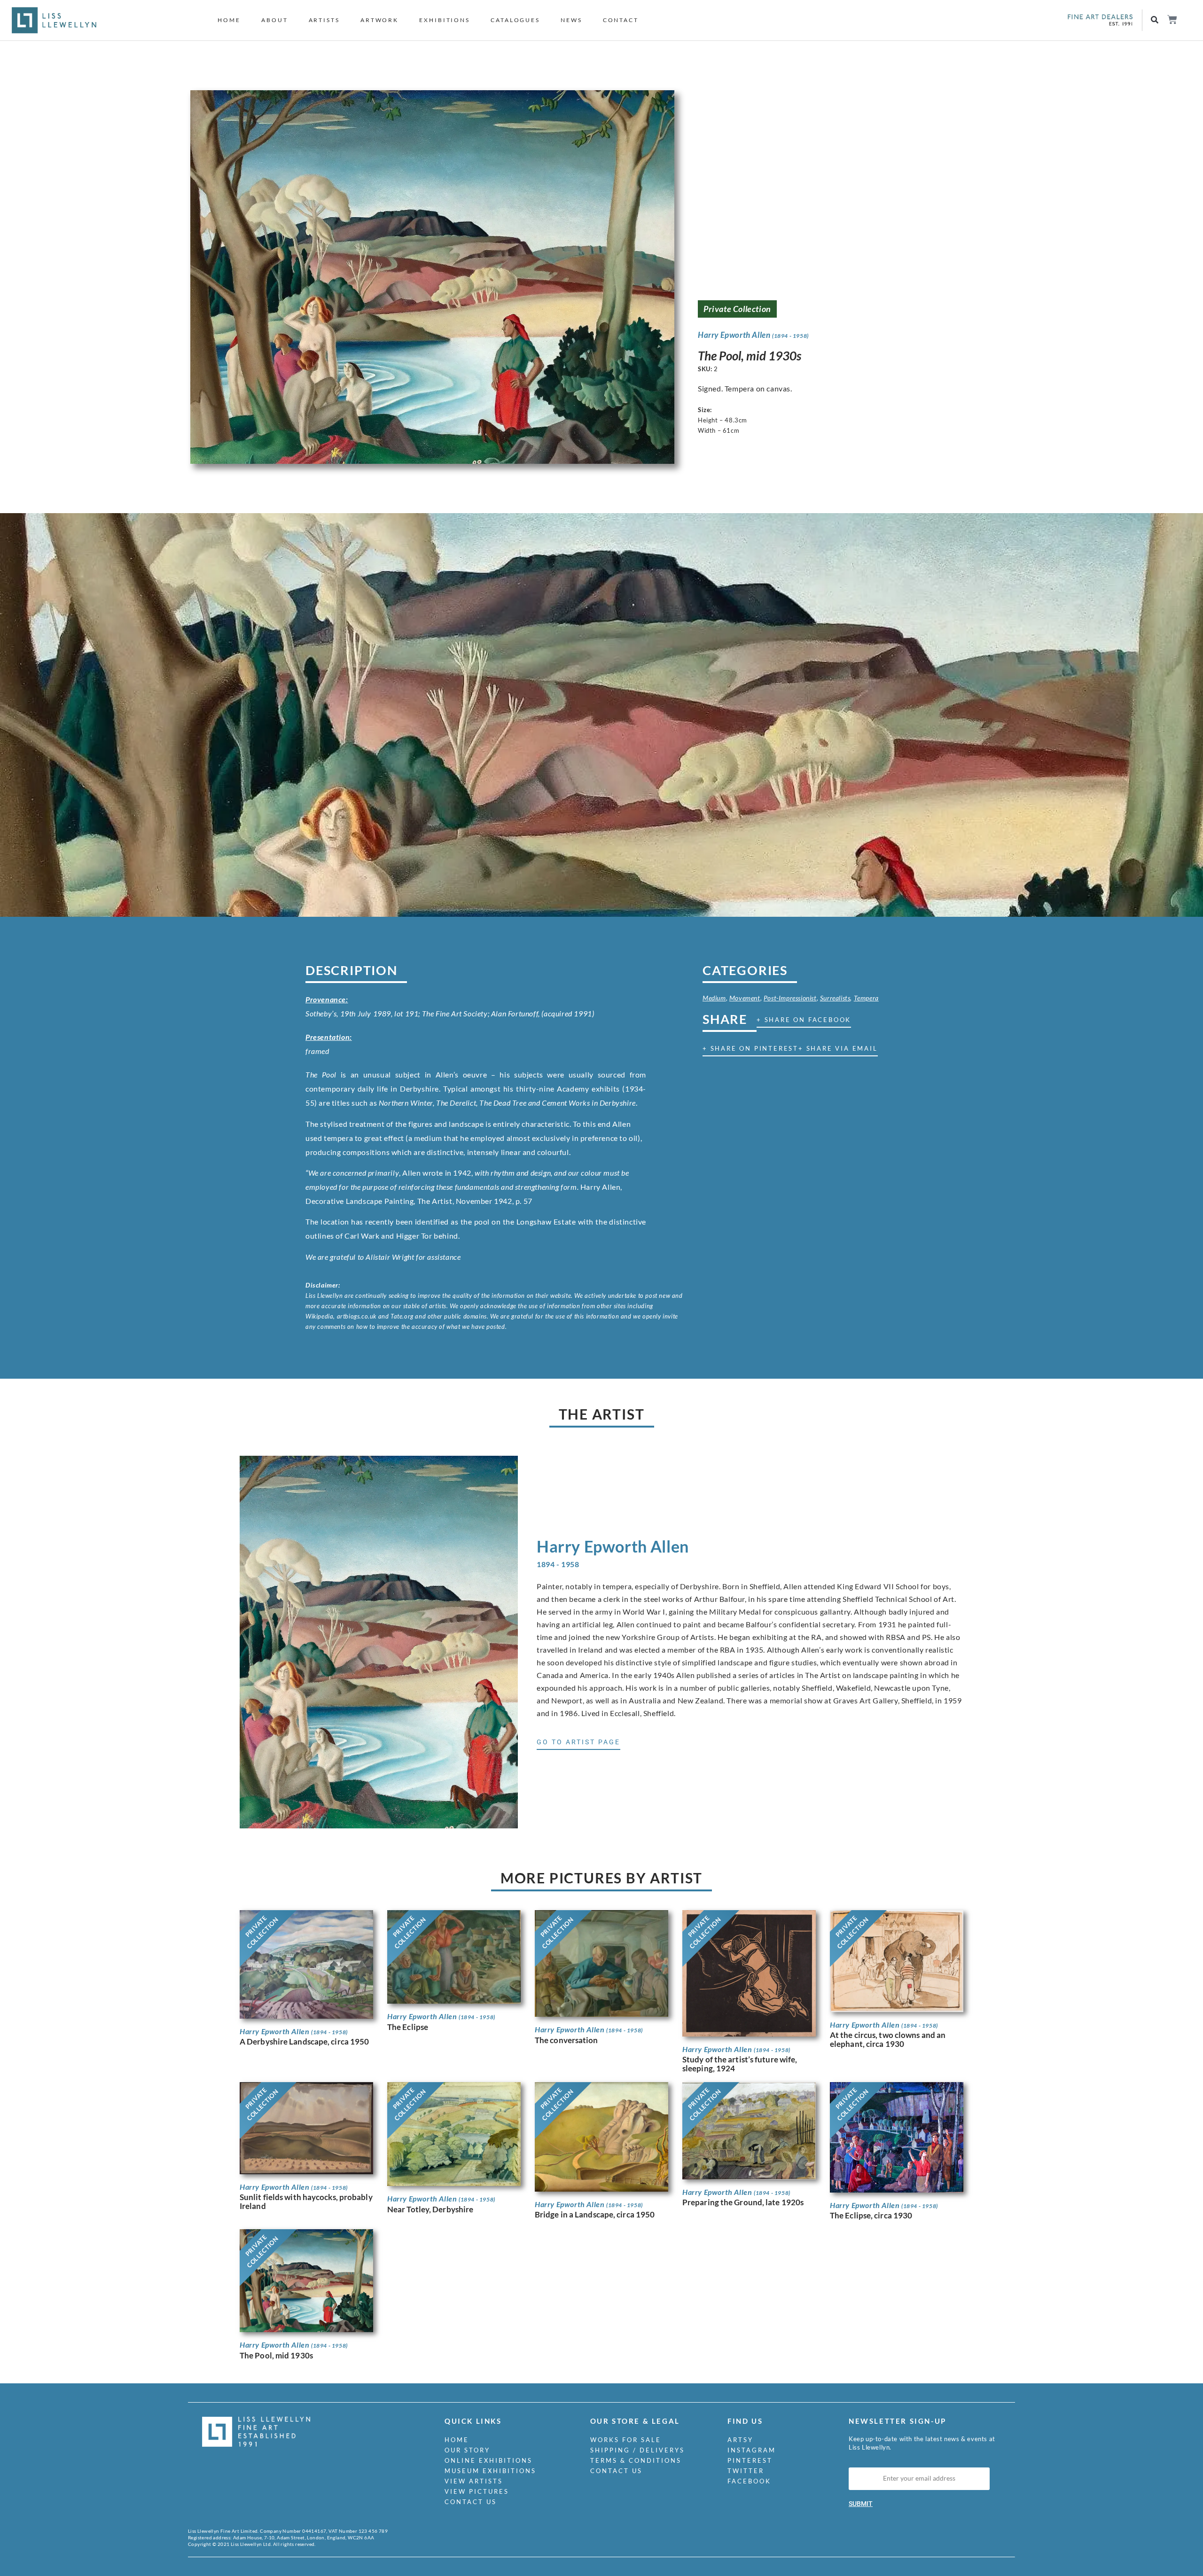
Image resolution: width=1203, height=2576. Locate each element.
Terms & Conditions (636, 2460)
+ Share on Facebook (804, 1020)
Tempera (866, 998)
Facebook (749, 2481)
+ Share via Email (838, 1048)
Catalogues (515, 20)
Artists (324, 20)
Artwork (379, 20)
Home (229, 20)
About (275, 20)
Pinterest (750, 2460)
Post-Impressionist (790, 998)
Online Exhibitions (488, 2460)
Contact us (471, 2502)
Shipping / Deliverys (637, 2450)
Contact (621, 20)
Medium (714, 998)
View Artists (474, 2481)
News (571, 20)
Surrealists (835, 998)
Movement (745, 998)
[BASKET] (1172, 20)
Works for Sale (626, 2440)
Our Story (467, 2450)
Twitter (746, 2471)
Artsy (740, 2440)
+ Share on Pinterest (750, 1048)
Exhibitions (445, 20)
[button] (1155, 20)
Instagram (752, 2450)
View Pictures (477, 2491)
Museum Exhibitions (490, 2471)
